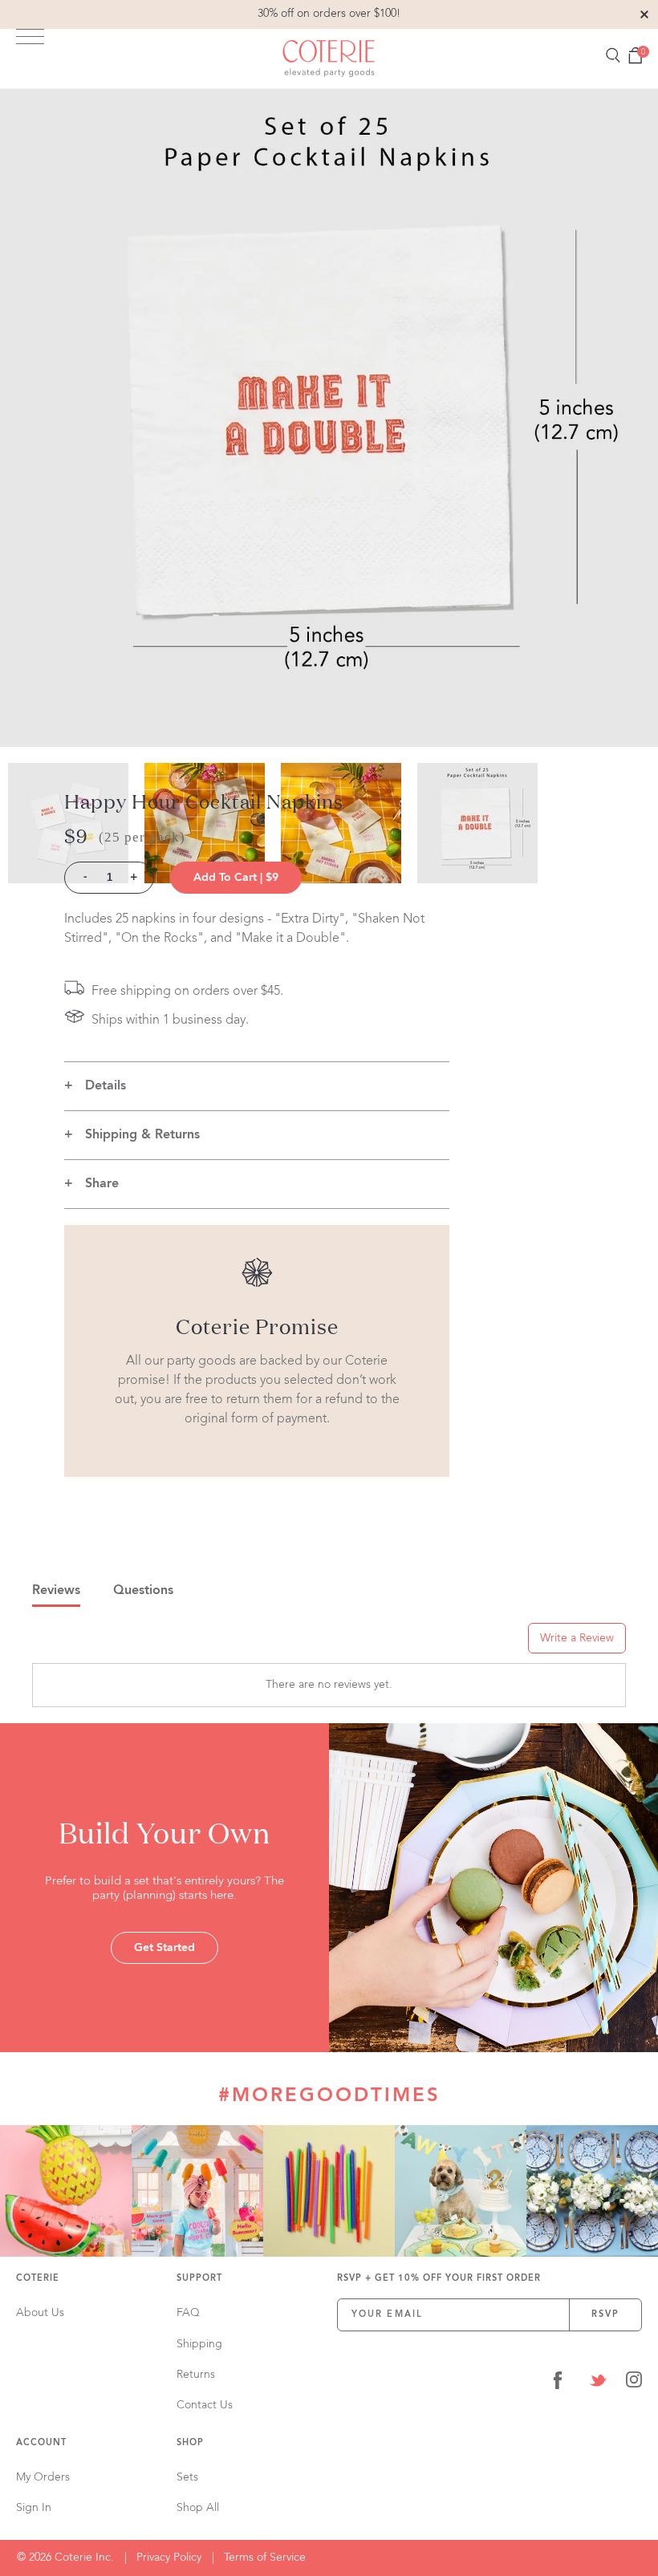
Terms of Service (265, 2558)
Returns (196, 2375)
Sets (187, 2477)
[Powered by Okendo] (104, 1644)
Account (41, 2443)
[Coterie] (329, 59)
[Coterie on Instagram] (634, 2383)
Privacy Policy (169, 2558)
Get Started (164, 1948)
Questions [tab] (143, 1591)
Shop (190, 2443)
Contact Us (205, 2405)
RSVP (606, 2315)
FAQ (188, 2313)
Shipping (199, 2344)
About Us (40, 2313)
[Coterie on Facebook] (558, 2383)
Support (199, 2279)
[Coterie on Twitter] (598, 2383)
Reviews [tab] (56, 1591)
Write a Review (577, 1638)
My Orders (43, 2477)
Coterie (38, 2279)
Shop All (198, 2508)
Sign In (34, 2508)
